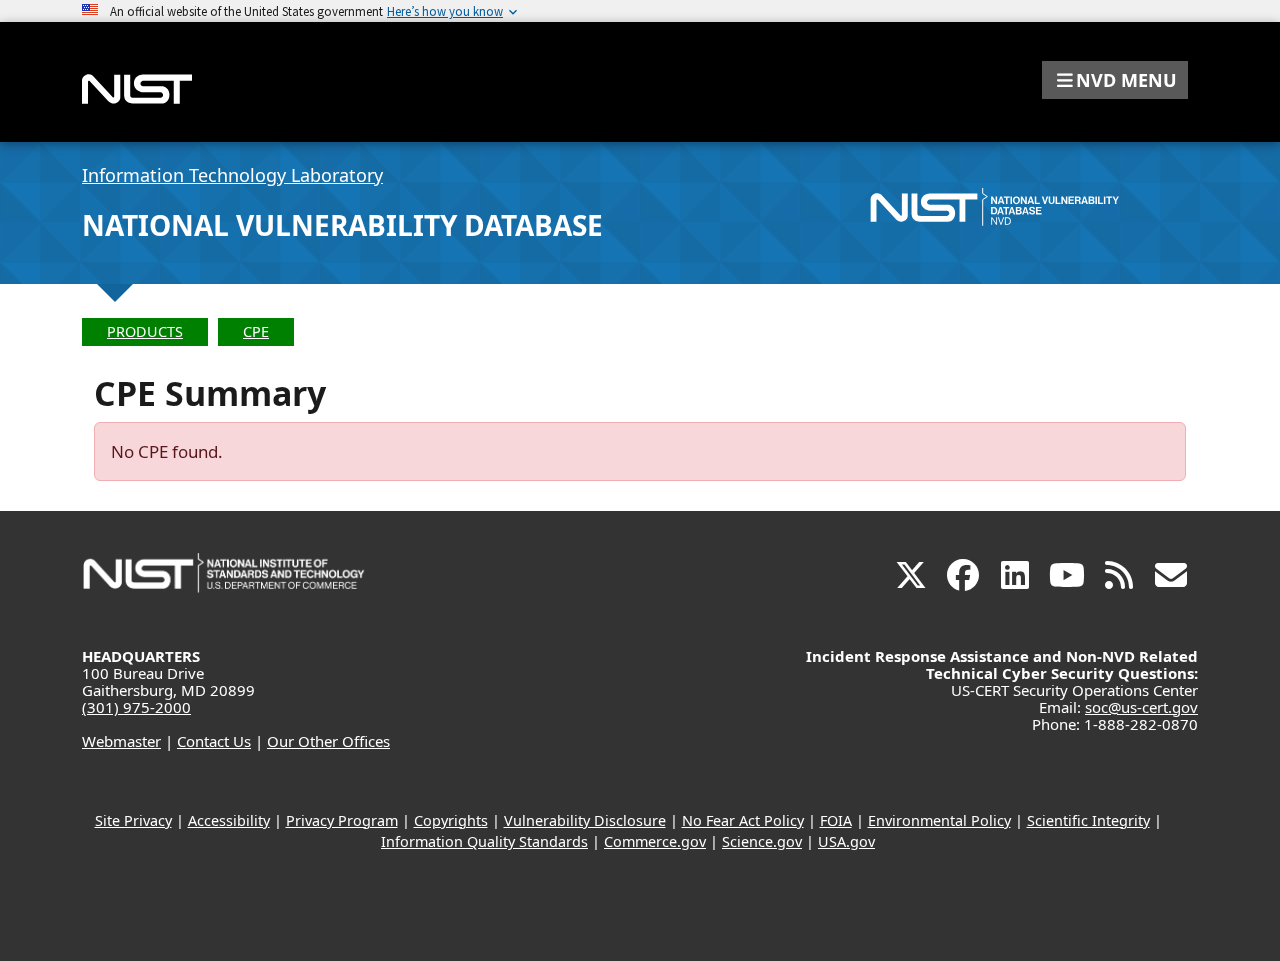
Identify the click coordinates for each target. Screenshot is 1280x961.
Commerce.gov (655, 841)
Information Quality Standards (484, 841)
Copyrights (451, 820)
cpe (256, 331)
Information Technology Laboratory (232, 175)
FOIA (836, 820)
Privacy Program (342, 820)
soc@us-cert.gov (1141, 707)
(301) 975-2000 (136, 707)
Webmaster (121, 741)
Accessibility (229, 820)
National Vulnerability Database (342, 225)
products (145, 331)
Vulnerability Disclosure (585, 820)
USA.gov (846, 841)
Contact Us (214, 741)
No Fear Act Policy (743, 820)
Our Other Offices (328, 741)
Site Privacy (133, 820)
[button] (1115, 80)
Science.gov (762, 841)
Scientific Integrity (1088, 820)
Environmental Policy (939, 820)
